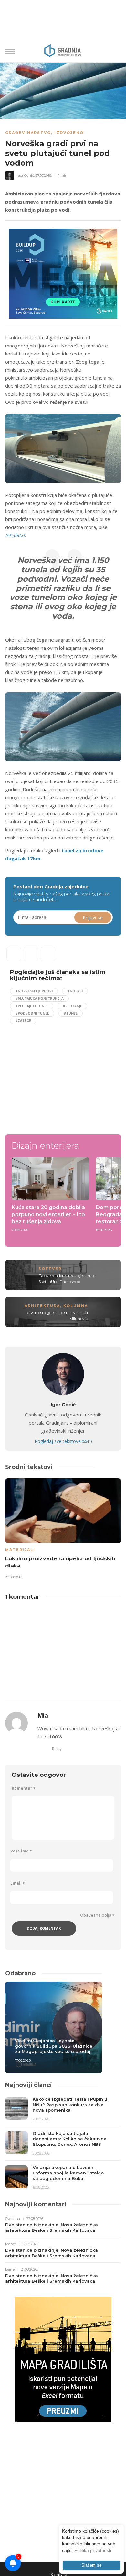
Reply (57, 1749)
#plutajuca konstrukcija (39, 999)
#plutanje (72, 1006)
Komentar (23, 1788)
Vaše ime (21, 1851)
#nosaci (75, 991)
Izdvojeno (69, 133)
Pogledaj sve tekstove (63, 1441)
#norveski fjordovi (34, 991)
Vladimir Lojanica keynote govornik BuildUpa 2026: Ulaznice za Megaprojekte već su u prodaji (54, 2046)
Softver (50, 1269)
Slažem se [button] (91, 2565)
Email (17, 1883)
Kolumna (76, 1306)
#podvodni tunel (32, 1013)
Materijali (20, 1550)
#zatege (23, 1021)
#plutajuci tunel (32, 1006)
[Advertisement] (64, 1076)
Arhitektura (42, 1306)
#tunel (71, 1013)
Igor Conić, (26, 175)
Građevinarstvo (28, 133)
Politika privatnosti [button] (93, 2550)
